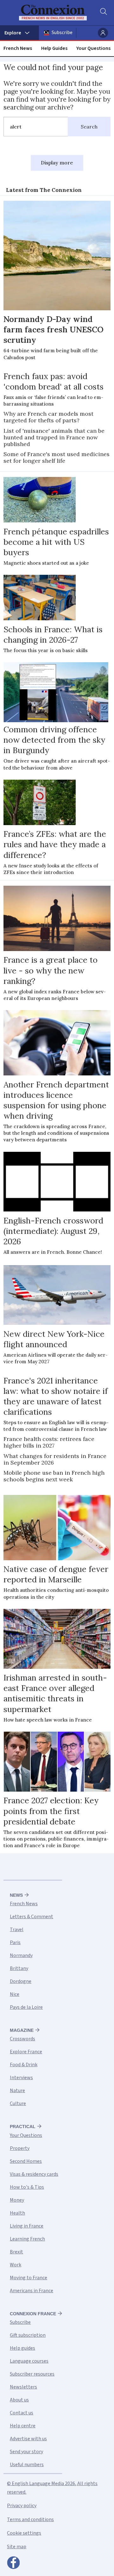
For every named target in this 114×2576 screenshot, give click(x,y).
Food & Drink (24, 2065)
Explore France (26, 2052)
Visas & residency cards (34, 2174)
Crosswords (22, 2039)
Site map (17, 2547)
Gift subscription (28, 2335)
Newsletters (23, 2387)
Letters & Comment (32, 1917)
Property (20, 2148)
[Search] (103, 13)
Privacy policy (22, 2506)
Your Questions (93, 48)
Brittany (19, 1968)
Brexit (16, 2252)
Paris (15, 1942)
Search (89, 127)
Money (17, 2200)
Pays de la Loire (26, 2007)
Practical (23, 2127)
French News (18, 48)
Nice (15, 1994)
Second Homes (26, 2161)
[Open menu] (19, 33)
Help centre (23, 2426)
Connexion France (33, 2314)
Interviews (21, 2078)
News (16, 1895)
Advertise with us (28, 2439)
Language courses (29, 2361)
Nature (17, 2091)
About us (19, 2400)
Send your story (26, 2452)
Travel (17, 1930)
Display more (57, 163)
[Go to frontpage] (53, 13)
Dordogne (21, 1981)
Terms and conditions (30, 2519)
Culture (18, 2103)
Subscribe (62, 33)
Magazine (22, 2030)
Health (17, 2213)
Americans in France (32, 2291)
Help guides (22, 2348)
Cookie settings (24, 2533)
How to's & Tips (27, 2187)
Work (16, 2265)
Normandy (21, 1955)
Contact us (22, 2413)
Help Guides (54, 48)
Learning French (27, 2239)
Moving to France (28, 2278)
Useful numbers (27, 2465)
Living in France (27, 2226)
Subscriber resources (32, 2374)
